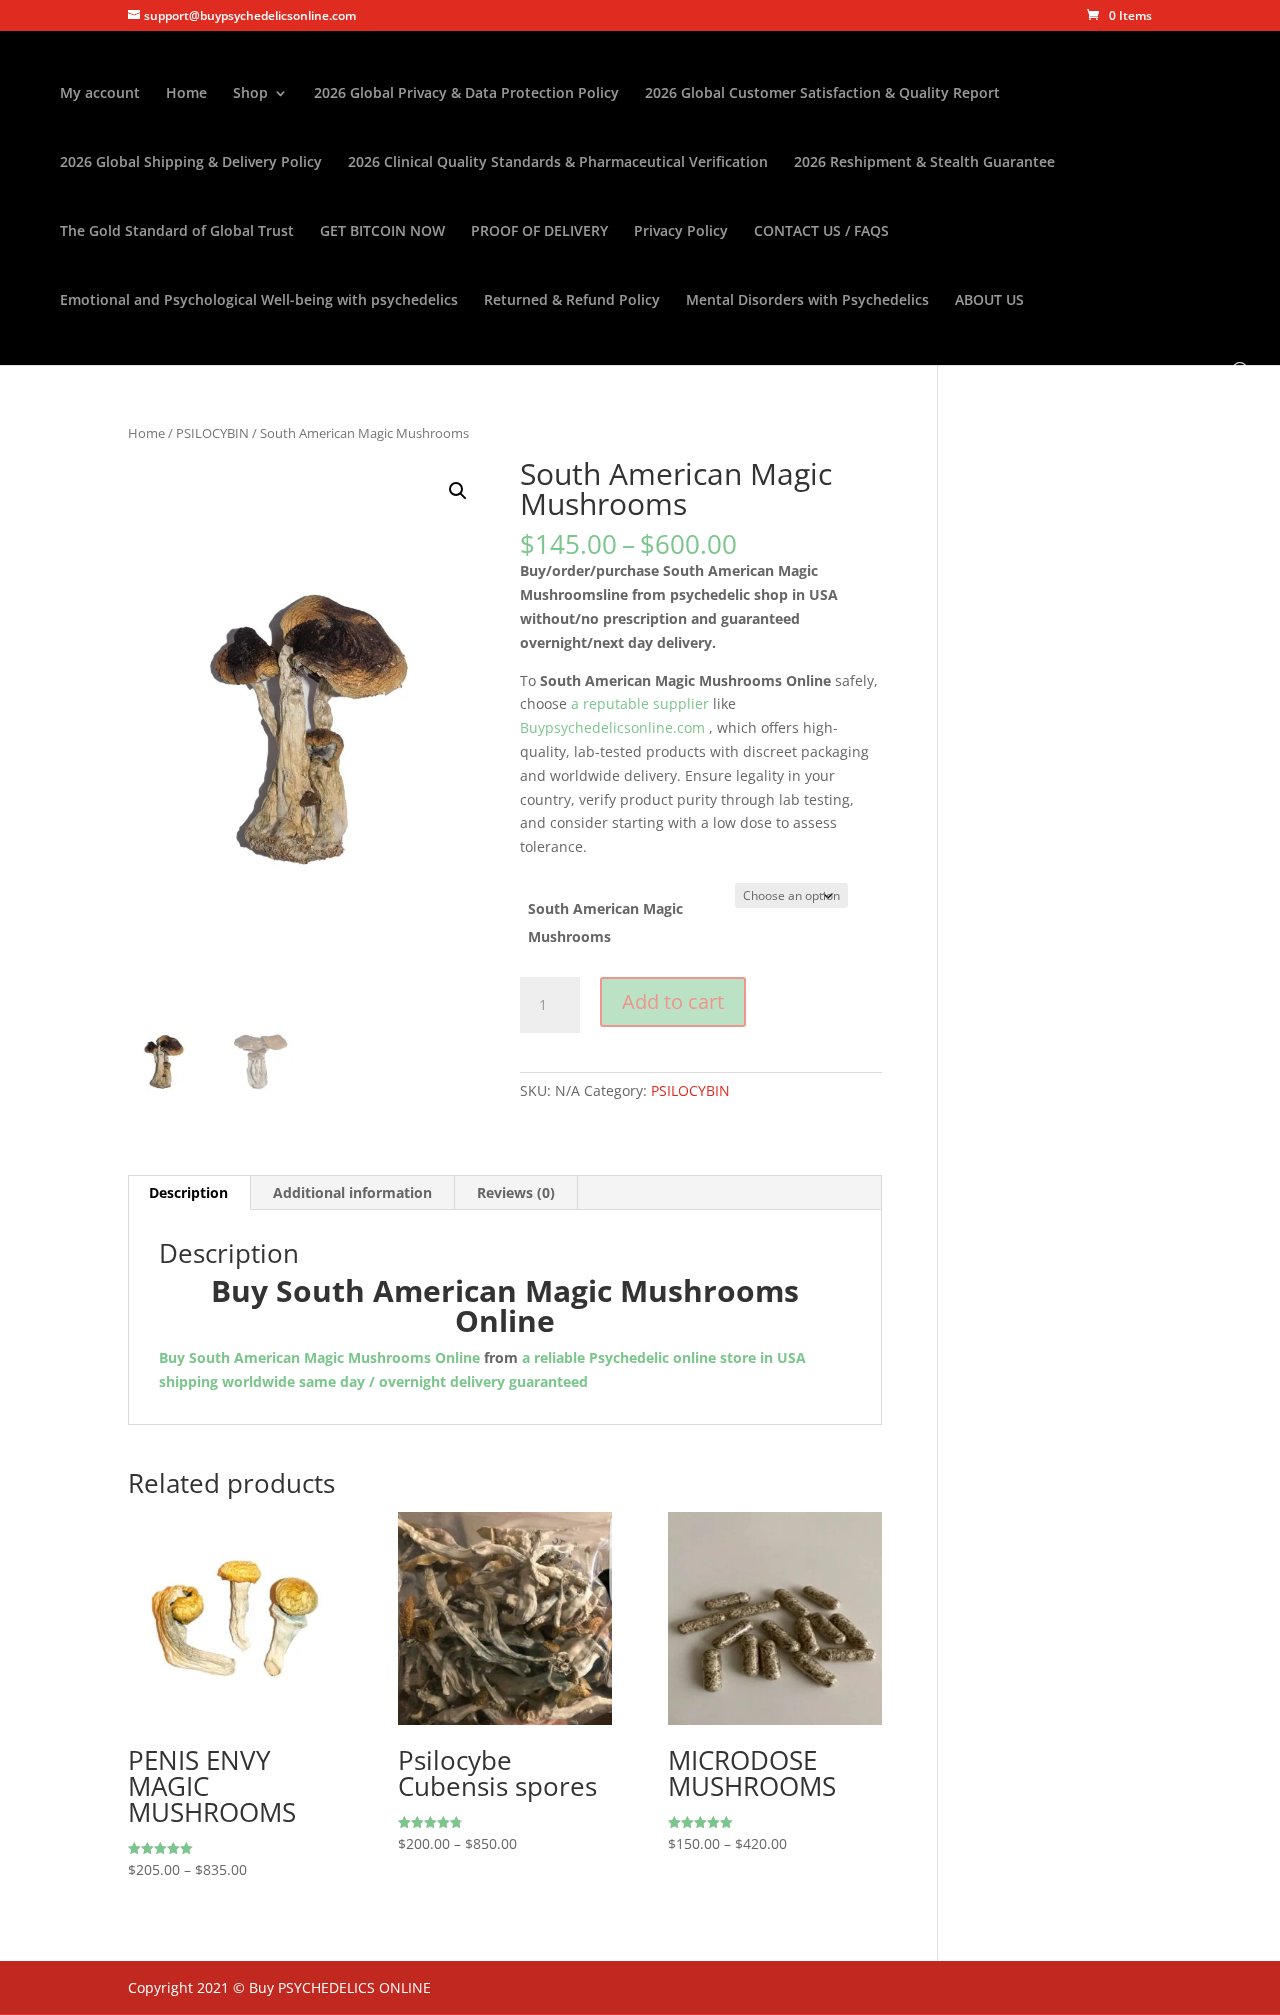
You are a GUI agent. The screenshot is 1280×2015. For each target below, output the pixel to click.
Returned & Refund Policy (572, 301)
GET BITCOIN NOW (382, 232)
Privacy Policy (681, 232)
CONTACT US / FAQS (821, 232)
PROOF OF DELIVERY (539, 232)
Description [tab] (188, 1192)
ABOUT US (989, 301)
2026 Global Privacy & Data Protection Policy (466, 94)
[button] (458, 491)
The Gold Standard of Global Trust (177, 232)
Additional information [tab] (352, 1192)
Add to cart (673, 1001)
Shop (250, 94)
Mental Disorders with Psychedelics (807, 301)
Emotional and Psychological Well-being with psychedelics (259, 301)
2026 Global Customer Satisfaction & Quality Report (822, 94)
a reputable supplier (638, 703)
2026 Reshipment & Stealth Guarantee (924, 163)
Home (186, 94)
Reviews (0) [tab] (516, 1192)
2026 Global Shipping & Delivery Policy (191, 163)
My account (100, 94)
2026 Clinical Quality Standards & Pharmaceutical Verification (558, 163)
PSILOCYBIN (212, 433)
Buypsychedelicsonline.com (612, 727)
